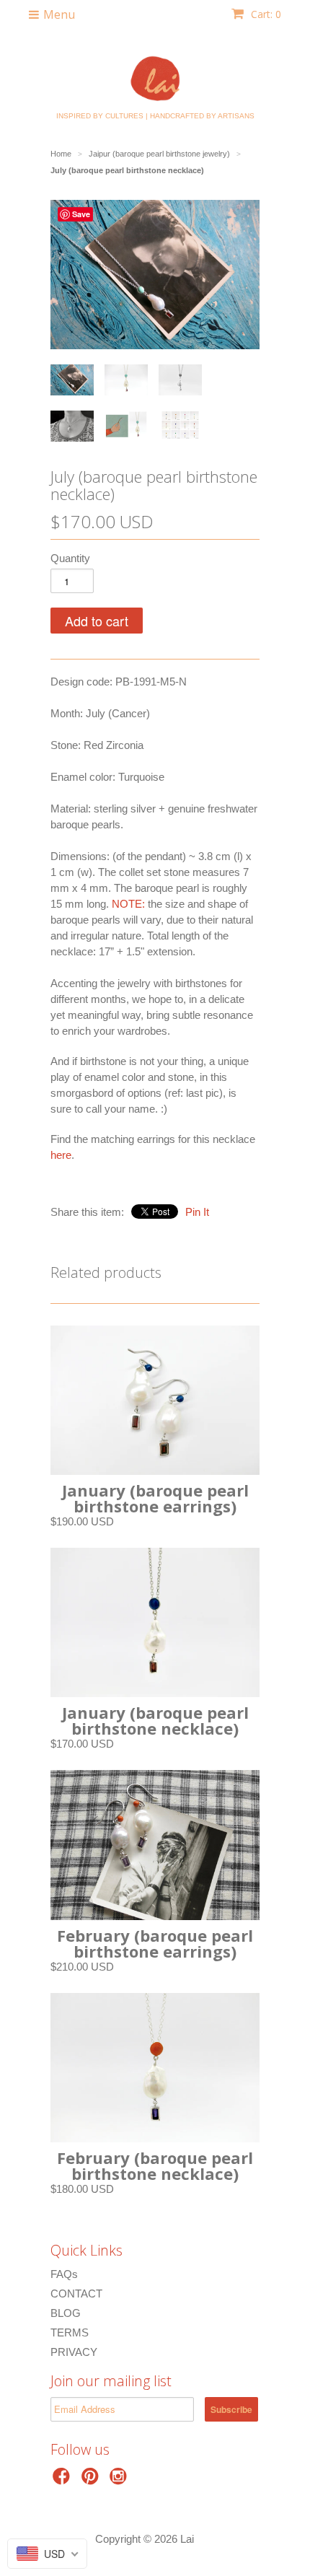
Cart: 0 (265, 14)
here (61, 1155)
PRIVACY (74, 2352)
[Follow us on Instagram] (120, 2480)
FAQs (64, 2274)
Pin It (197, 1212)
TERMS (70, 2332)
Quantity (70, 558)
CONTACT (76, 2294)
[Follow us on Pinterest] (92, 2480)
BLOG (66, 2313)
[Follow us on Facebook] (63, 2480)
